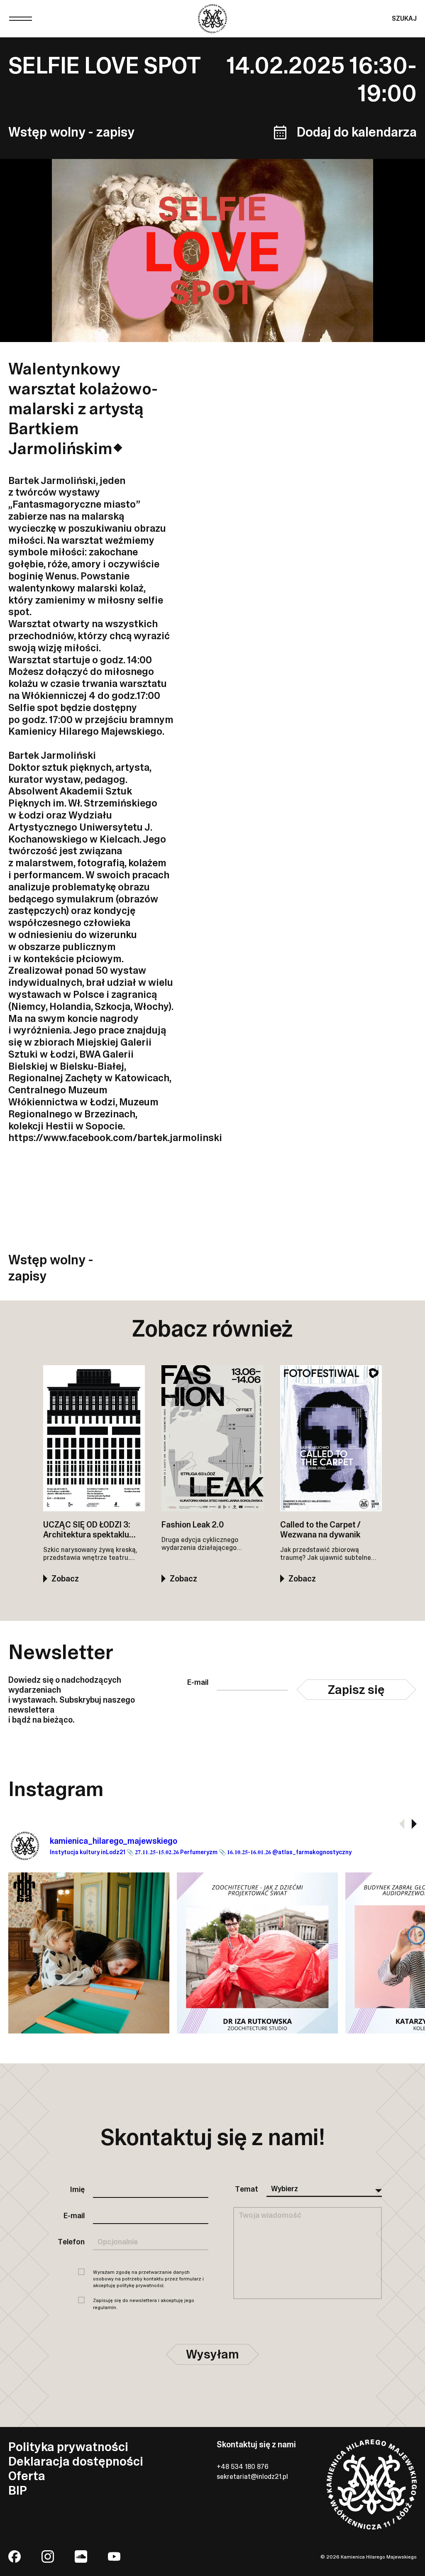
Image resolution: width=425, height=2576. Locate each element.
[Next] (414, 1824)
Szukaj (404, 18)
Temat (247, 2190)
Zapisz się (356, 1690)
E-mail (198, 1683)
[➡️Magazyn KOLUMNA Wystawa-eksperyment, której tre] (89, 1953)
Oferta (27, 2476)
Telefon (71, 2242)
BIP (18, 2490)
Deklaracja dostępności (76, 2461)
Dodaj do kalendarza (357, 132)
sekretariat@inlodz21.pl (252, 2477)
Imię (77, 2190)
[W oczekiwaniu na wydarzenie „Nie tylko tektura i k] (257, 1953)
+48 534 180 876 (243, 2467)
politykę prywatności (140, 2285)
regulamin (105, 2307)
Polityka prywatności (68, 2447)
